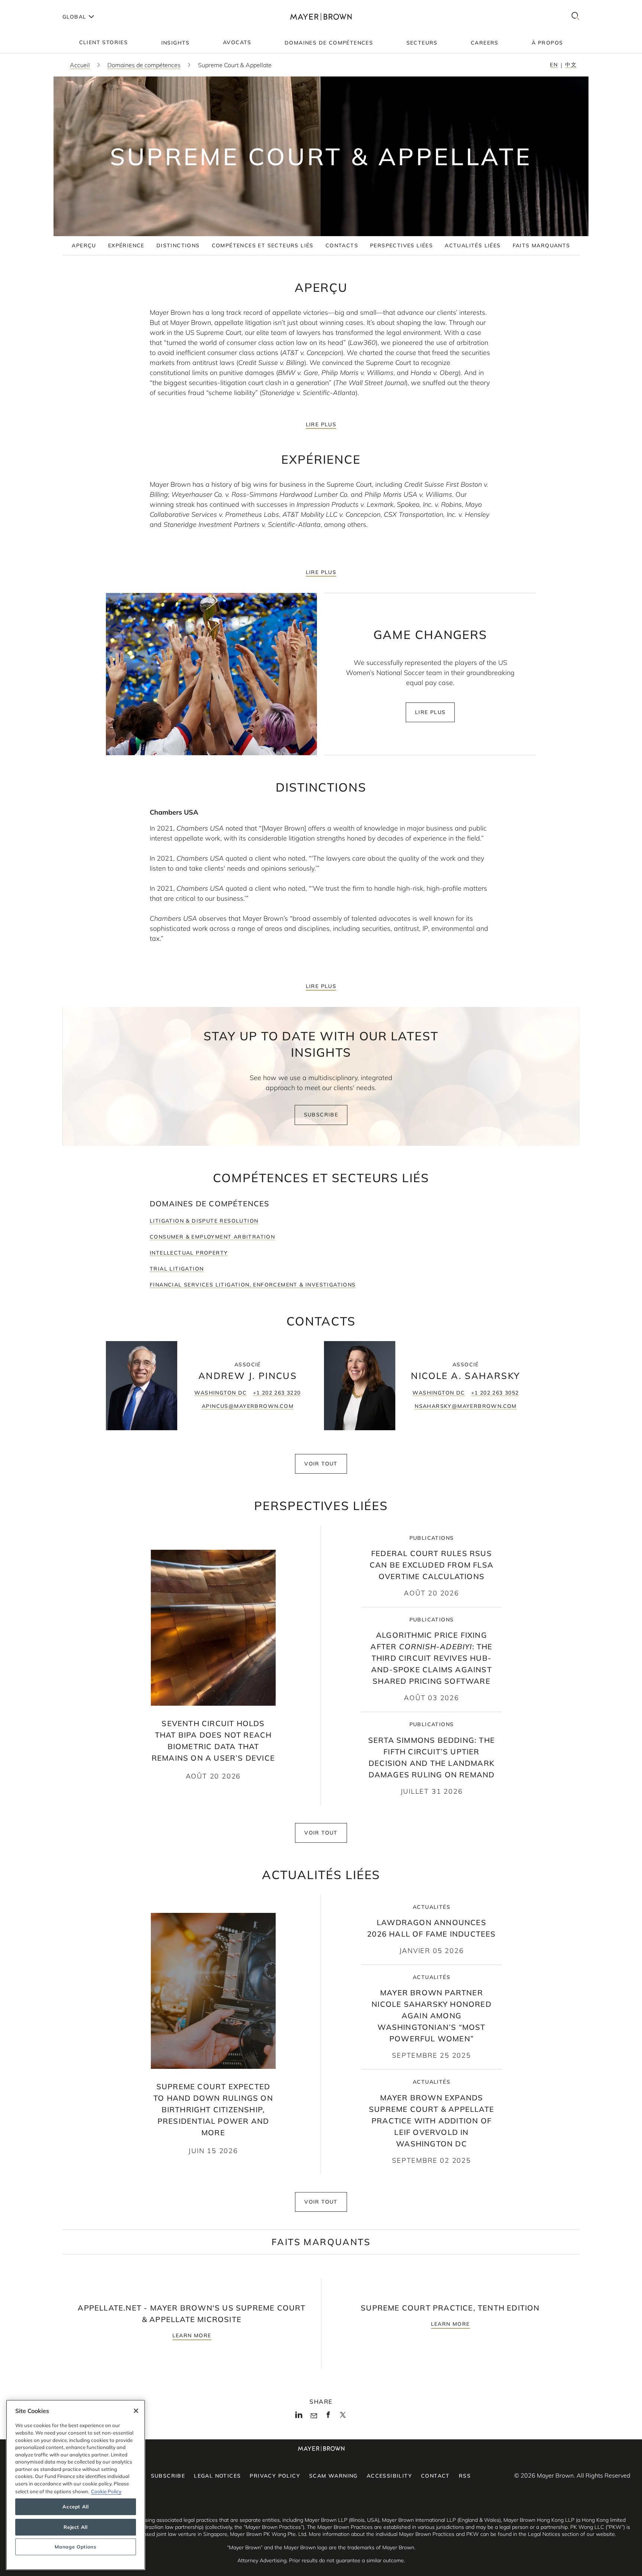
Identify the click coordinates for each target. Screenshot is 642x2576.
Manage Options (75, 2547)
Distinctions (178, 245)
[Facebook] (328, 2417)
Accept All (76, 2507)
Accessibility (389, 2476)
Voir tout (321, 1464)
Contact (435, 2476)
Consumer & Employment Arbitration (212, 1237)
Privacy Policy (275, 2476)
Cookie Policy (106, 2491)
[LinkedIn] (299, 2417)
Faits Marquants (542, 245)
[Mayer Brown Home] (321, 17)
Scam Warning (333, 2476)
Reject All (76, 2527)
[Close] (136, 2411)
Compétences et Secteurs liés (263, 245)
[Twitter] (343, 2417)
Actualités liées (473, 245)
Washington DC (221, 1393)
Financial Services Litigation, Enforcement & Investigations (253, 1285)
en (554, 65)
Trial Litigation (177, 1269)
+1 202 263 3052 (495, 1393)
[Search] (575, 17)
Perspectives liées (401, 245)
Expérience (126, 245)
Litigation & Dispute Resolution (204, 1221)
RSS (465, 2476)
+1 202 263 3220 (277, 1393)
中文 (571, 65)
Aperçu (84, 245)
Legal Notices (217, 2476)
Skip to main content (36, 6)
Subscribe (321, 1115)
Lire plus (321, 424)
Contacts (342, 245)
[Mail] (314, 2416)
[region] (76, 2485)
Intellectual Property (189, 1253)
